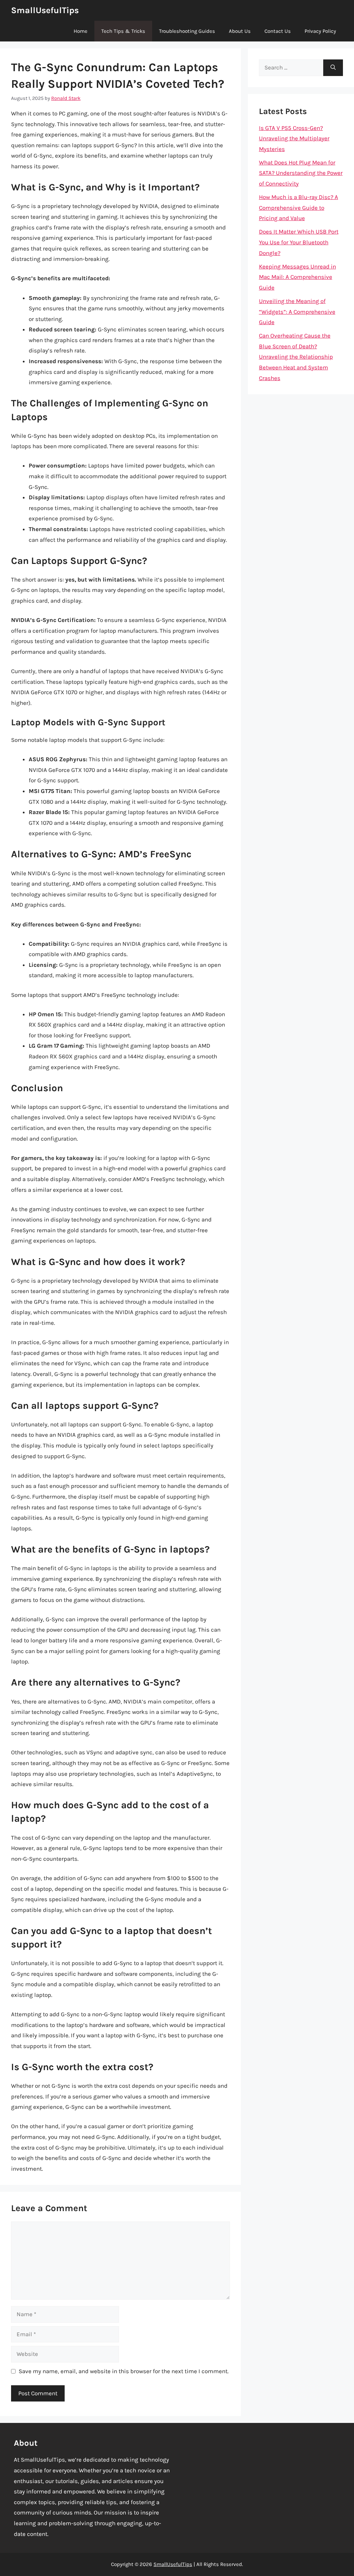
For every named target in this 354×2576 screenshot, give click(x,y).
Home (81, 31)
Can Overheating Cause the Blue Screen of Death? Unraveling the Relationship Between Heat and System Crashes (296, 357)
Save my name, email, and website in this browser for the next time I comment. (124, 2371)
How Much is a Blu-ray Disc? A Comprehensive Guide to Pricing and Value (299, 207)
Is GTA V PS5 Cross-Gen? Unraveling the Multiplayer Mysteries (294, 138)
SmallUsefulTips (45, 10)
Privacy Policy (320, 31)
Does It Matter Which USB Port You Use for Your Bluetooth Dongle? (299, 242)
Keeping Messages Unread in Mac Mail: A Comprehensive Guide (297, 277)
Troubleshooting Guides (187, 31)
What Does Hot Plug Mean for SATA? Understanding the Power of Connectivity (301, 173)
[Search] (333, 68)
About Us (240, 31)
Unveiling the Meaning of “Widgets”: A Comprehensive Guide (297, 312)
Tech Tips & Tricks (123, 31)
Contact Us (278, 31)
